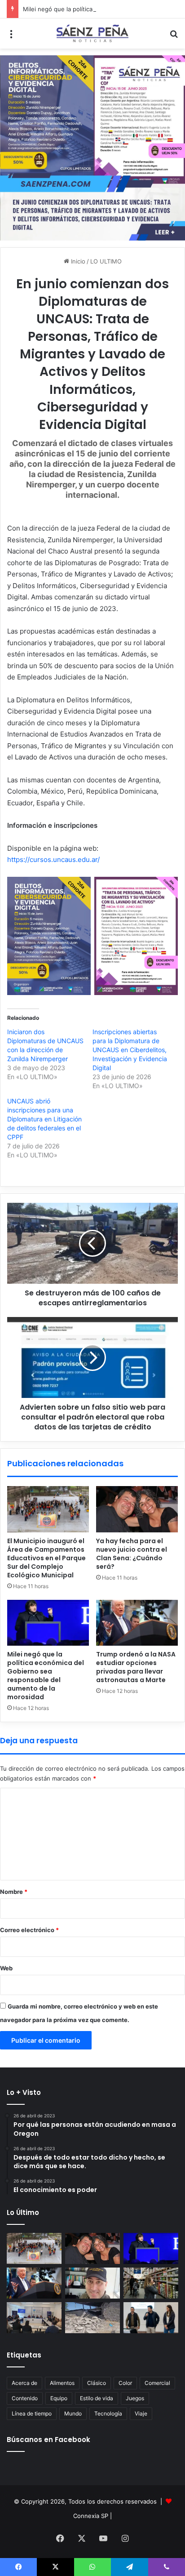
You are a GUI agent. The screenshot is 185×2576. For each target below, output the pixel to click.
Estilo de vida (97, 2398)
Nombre (14, 1892)
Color (125, 2383)
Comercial (157, 2383)
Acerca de (24, 2383)
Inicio (77, 261)
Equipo (59, 2398)
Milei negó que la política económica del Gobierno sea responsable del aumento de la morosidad (46, 1676)
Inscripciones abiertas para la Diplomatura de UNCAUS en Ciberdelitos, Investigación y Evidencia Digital (130, 1050)
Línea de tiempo (32, 2413)
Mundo (73, 2413)
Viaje (141, 2413)
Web (6, 1968)
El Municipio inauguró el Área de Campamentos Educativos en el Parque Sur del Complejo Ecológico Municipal (46, 1558)
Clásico (97, 2383)
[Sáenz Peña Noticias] (92, 33)
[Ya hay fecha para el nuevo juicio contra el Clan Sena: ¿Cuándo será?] (137, 1509)
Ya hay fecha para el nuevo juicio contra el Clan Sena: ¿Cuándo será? (132, 1554)
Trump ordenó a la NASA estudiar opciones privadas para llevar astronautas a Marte (136, 1667)
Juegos (135, 2398)
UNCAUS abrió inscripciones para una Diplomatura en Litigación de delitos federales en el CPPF (44, 1119)
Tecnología (108, 2413)
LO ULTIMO (106, 261)
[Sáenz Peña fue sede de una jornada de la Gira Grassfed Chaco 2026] (151, 2318)
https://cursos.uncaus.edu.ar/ (53, 859)
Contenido (25, 2398)
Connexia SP (91, 2516)
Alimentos (62, 2383)
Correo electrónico (29, 1930)
